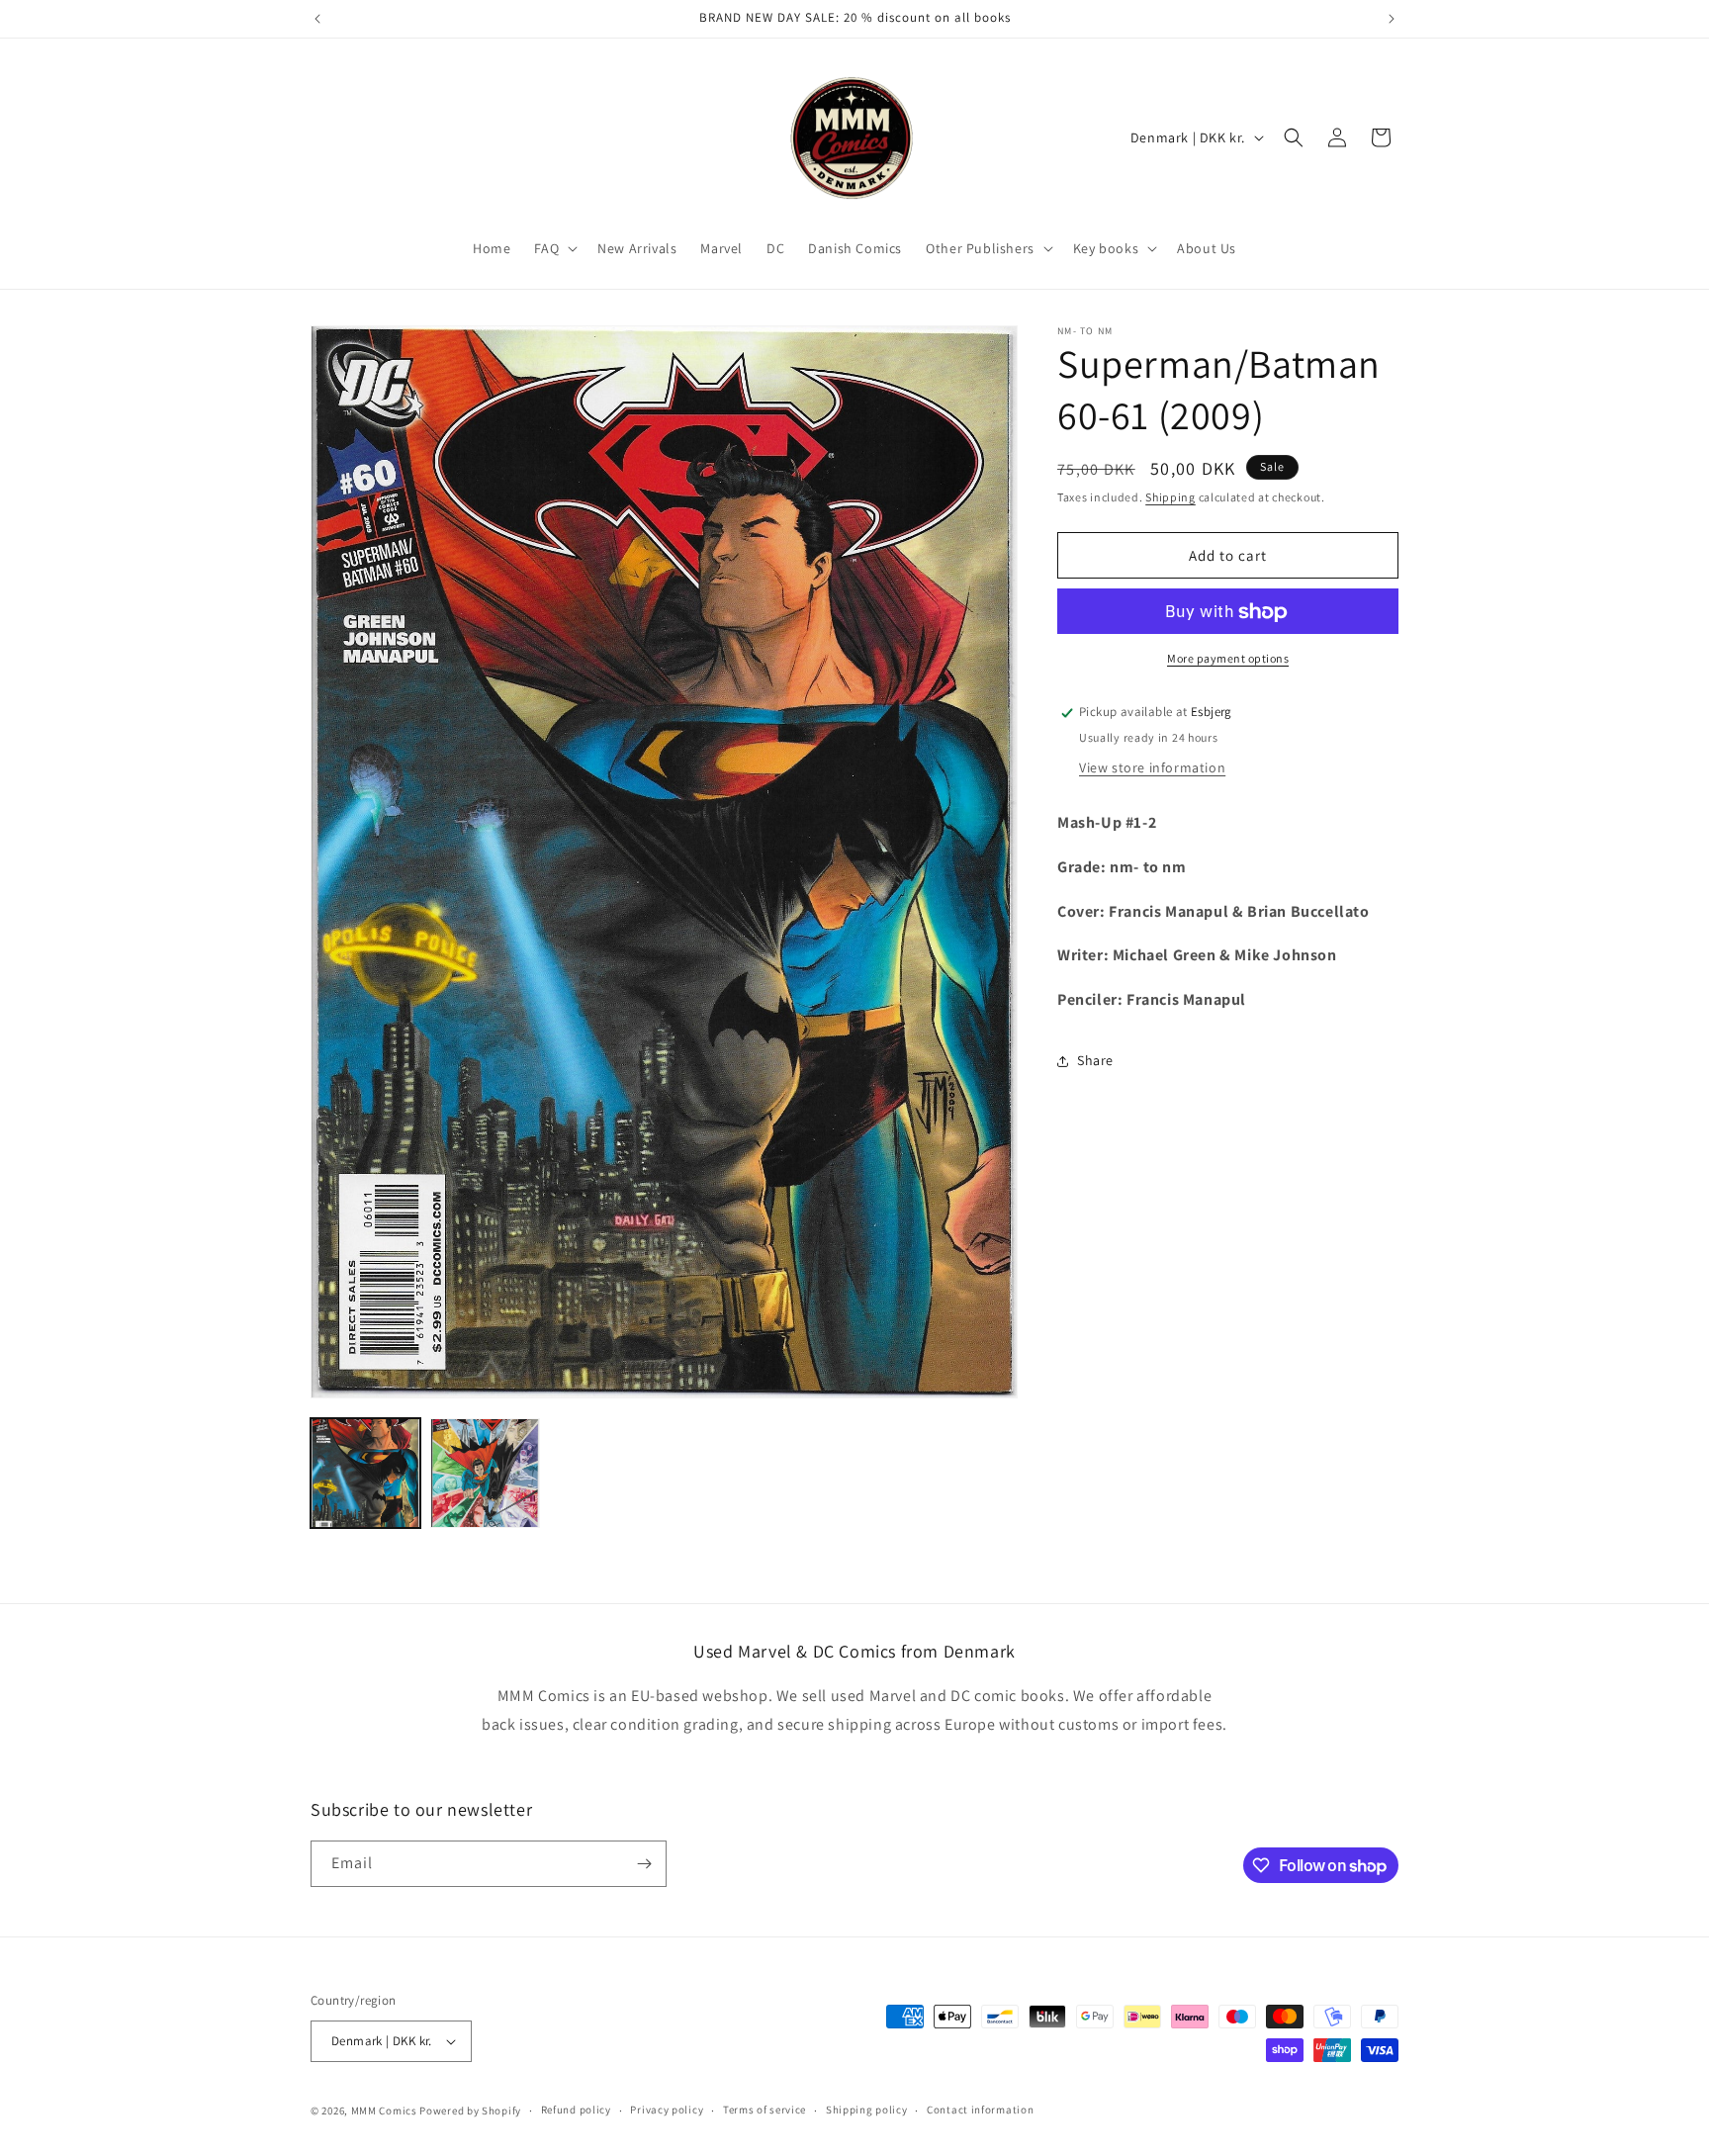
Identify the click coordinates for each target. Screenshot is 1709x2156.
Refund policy (576, 2110)
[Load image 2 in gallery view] (485, 1473)
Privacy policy (667, 2110)
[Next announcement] (1392, 19)
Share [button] (1095, 1061)
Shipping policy (867, 2110)
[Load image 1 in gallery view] (365, 1473)
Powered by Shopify (470, 2111)
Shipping (1170, 497)
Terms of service (765, 2110)
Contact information (980, 2110)
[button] (554, 248)
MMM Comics (384, 2111)
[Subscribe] (644, 1864)
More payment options (1228, 659)
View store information (1152, 767)
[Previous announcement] (317, 19)
